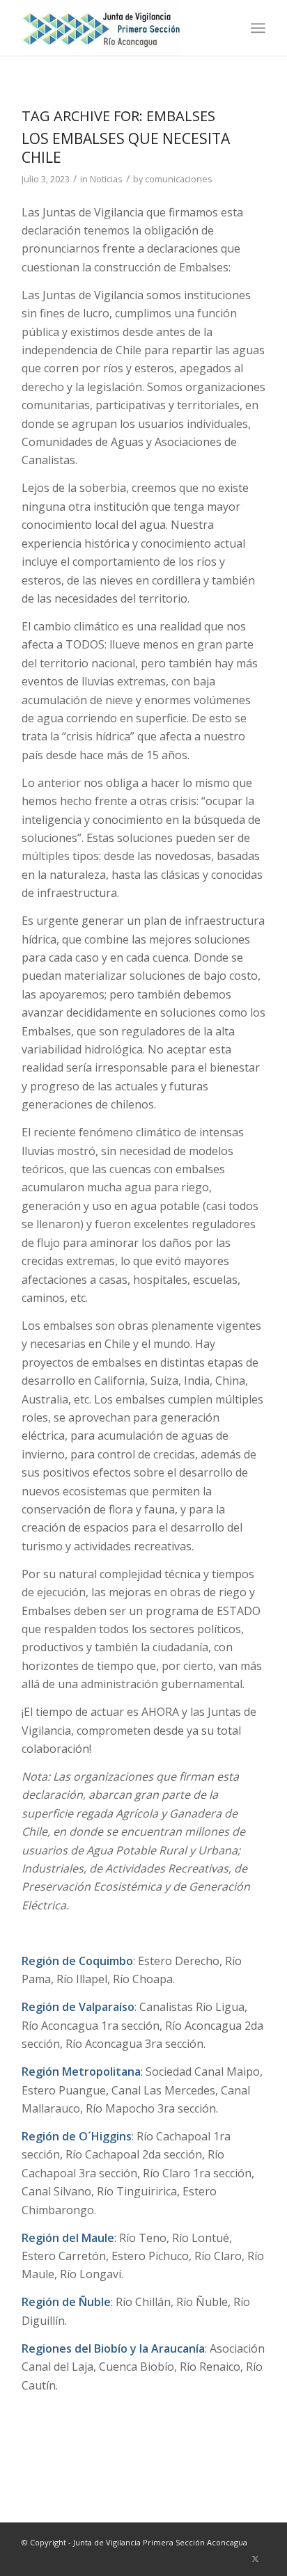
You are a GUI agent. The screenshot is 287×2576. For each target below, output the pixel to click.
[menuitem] (258, 28)
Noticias (106, 179)
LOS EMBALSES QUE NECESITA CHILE (126, 148)
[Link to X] (255, 2559)
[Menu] (258, 28)
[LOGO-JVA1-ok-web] (119, 28)
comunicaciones (179, 179)
